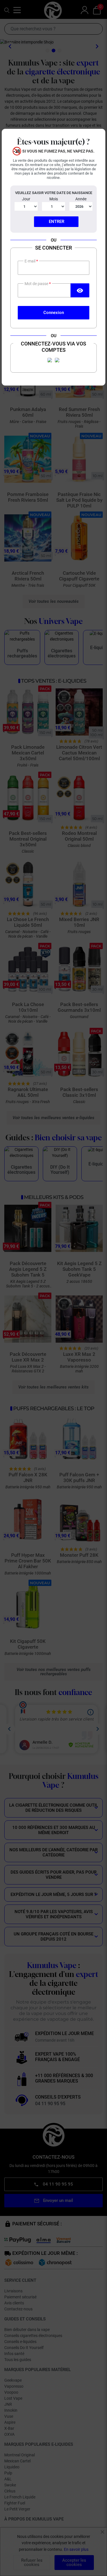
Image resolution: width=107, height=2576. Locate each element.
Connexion (54, 313)
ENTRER (56, 222)
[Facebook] (50, 360)
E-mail (30, 261)
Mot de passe (37, 284)
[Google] (57, 360)
